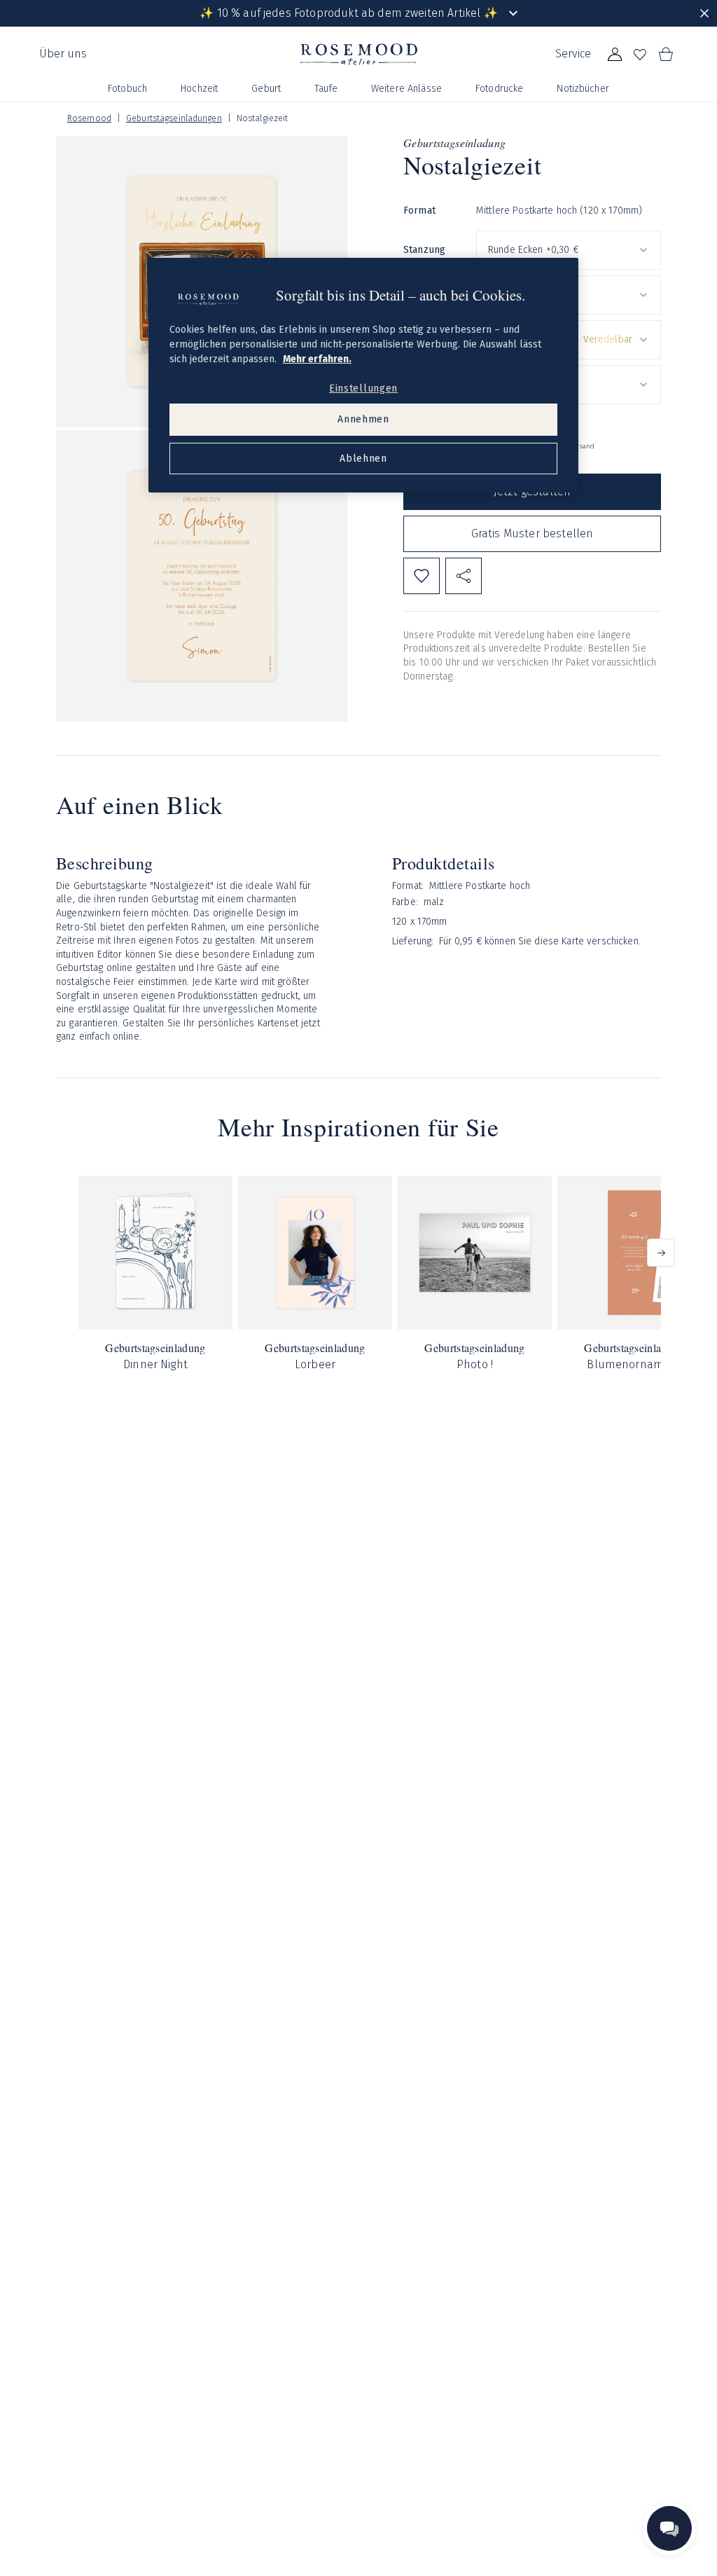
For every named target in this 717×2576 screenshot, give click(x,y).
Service (573, 54)
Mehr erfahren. (317, 359)
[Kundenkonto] (615, 55)
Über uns (63, 54)
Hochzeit (199, 89)
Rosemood (89, 118)
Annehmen (363, 419)
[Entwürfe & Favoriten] (640, 55)
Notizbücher (583, 89)
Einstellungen (363, 388)
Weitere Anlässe (406, 89)
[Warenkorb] (665, 55)
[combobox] (569, 250)
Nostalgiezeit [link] (263, 118)
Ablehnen (363, 459)
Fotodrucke (499, 89)
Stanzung (424, 250)
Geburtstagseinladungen (174, 118)
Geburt (266, 89)
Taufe (326, 89)
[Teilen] (464, 576)
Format (419, 211)
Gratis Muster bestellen (532, 533)
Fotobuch (127, 89)
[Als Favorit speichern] (422, 576)
